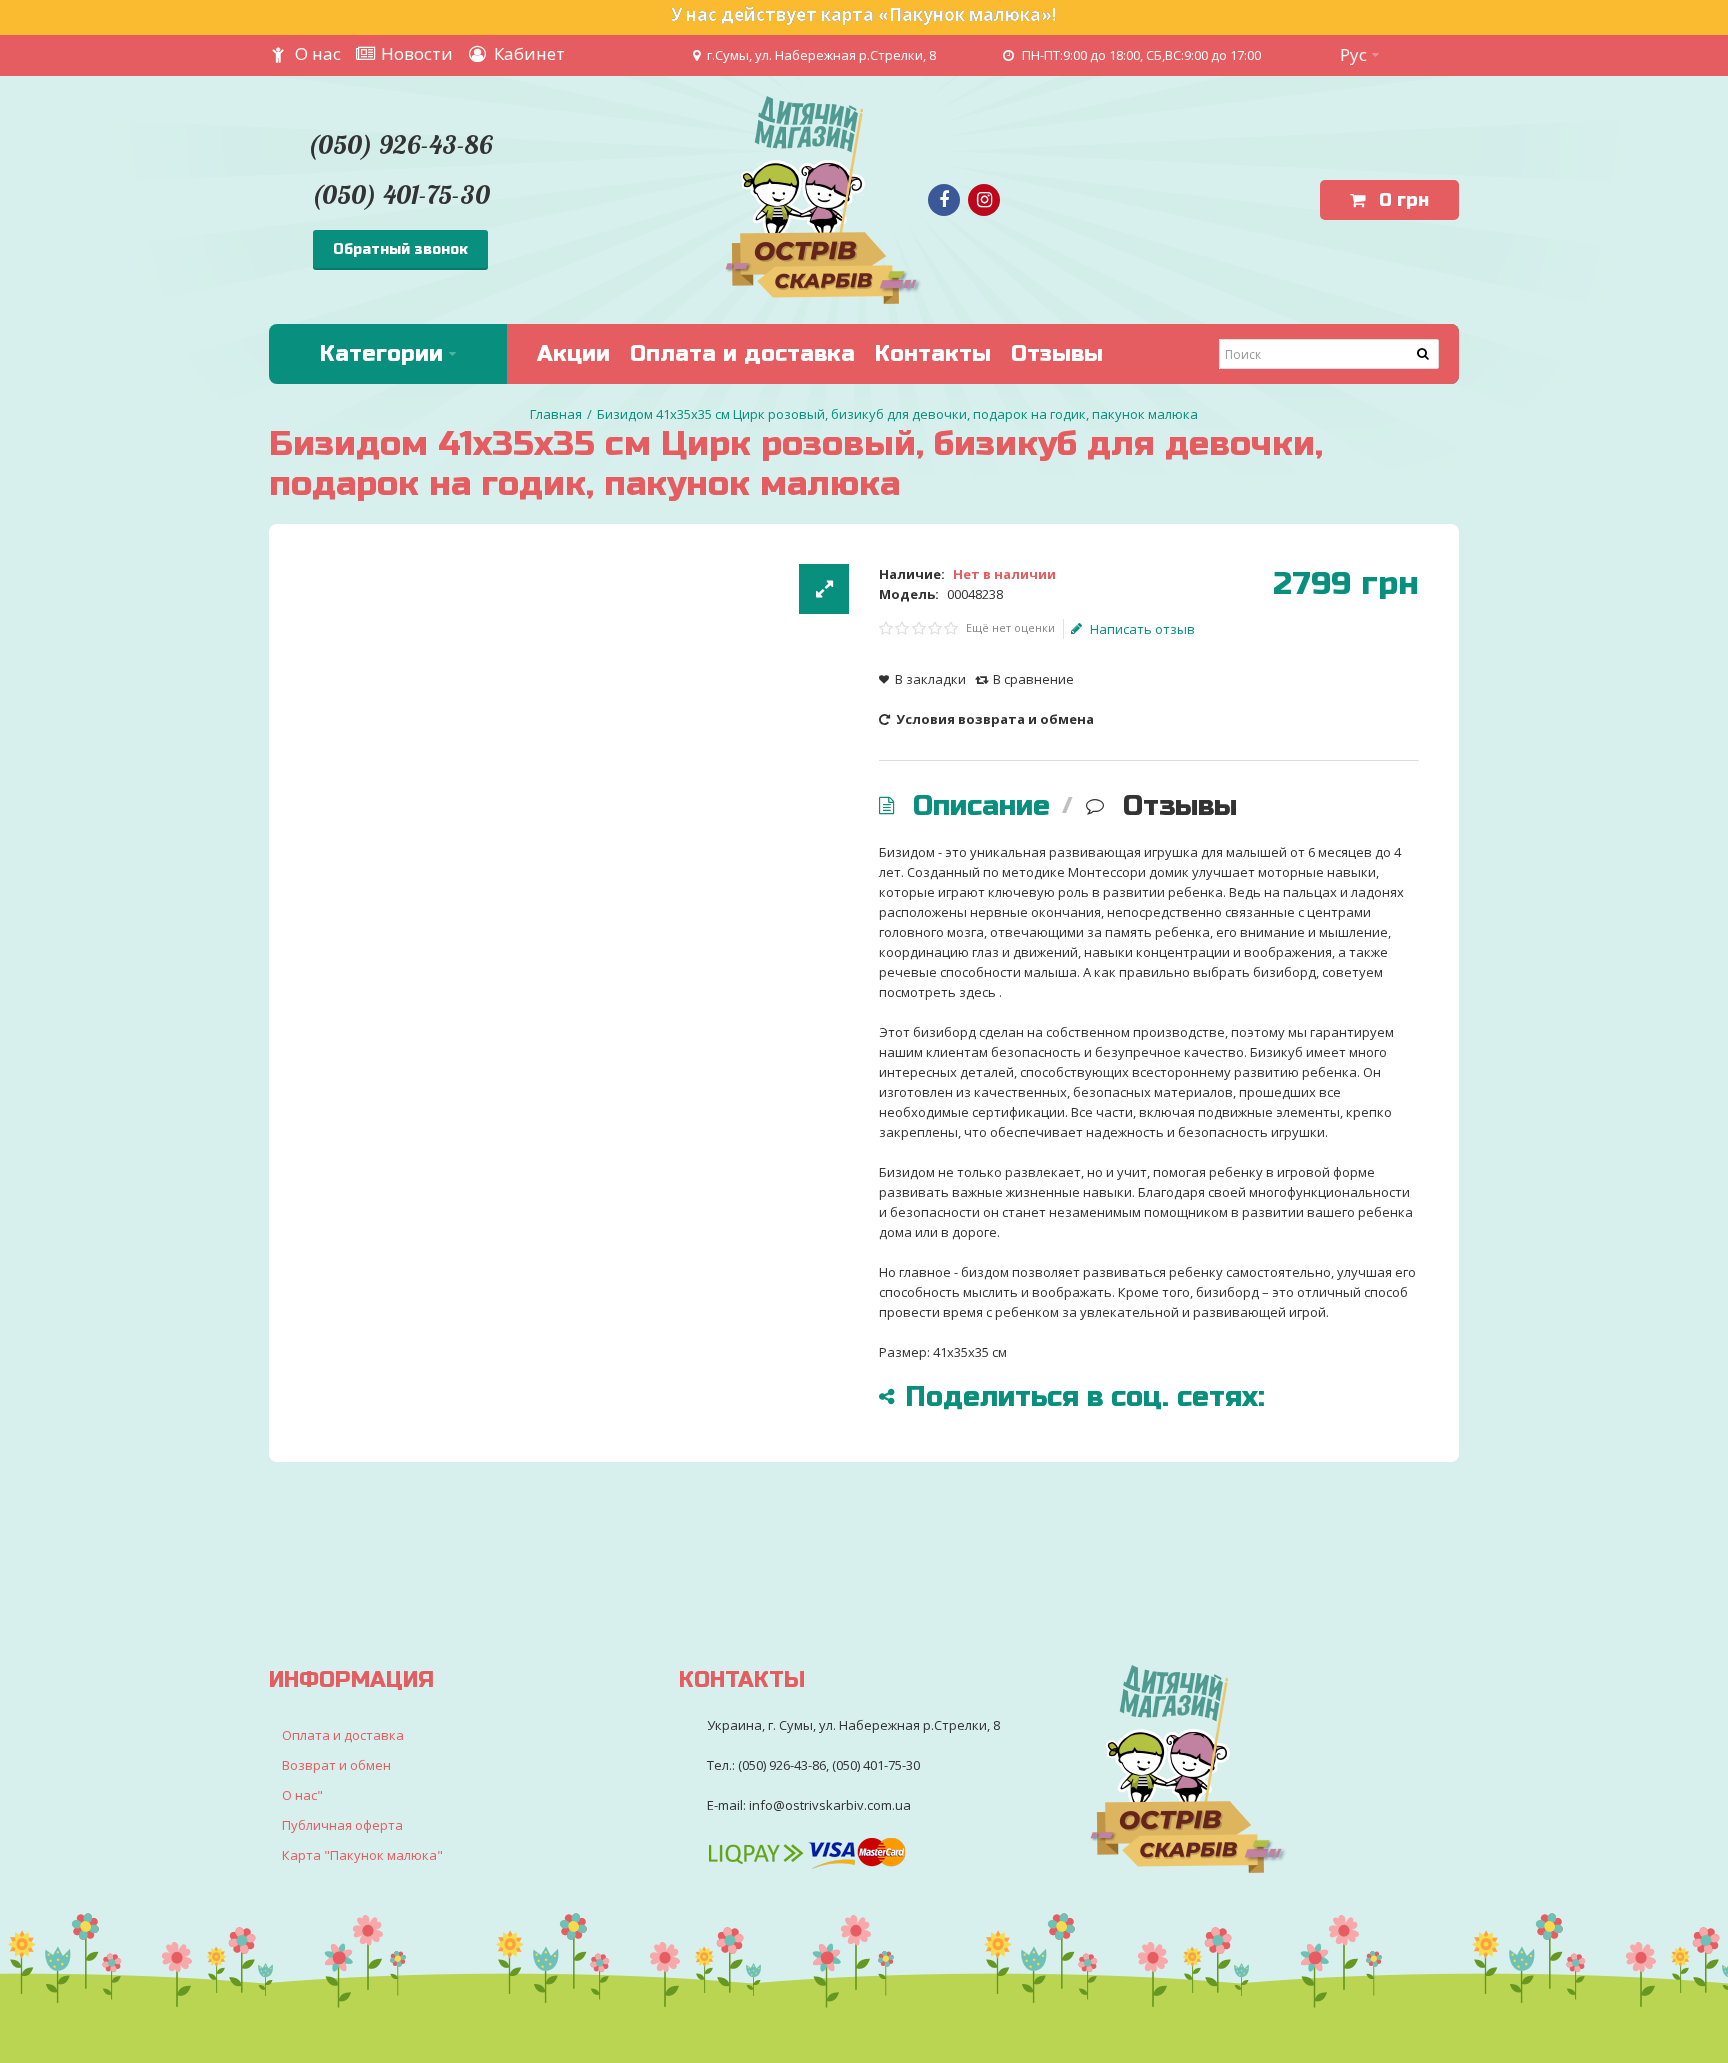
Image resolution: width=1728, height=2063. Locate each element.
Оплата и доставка (343, 1735)
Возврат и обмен (336, 1765)
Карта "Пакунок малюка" (362, 1855)
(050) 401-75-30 (400, 194)
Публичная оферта (342, 1825)
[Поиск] (1424, 354)
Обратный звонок (400, 249)
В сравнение (1033, 679)
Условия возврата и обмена (993, 719)
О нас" (302, 1795)
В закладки (930, 679)
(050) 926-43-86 (400, 144)
